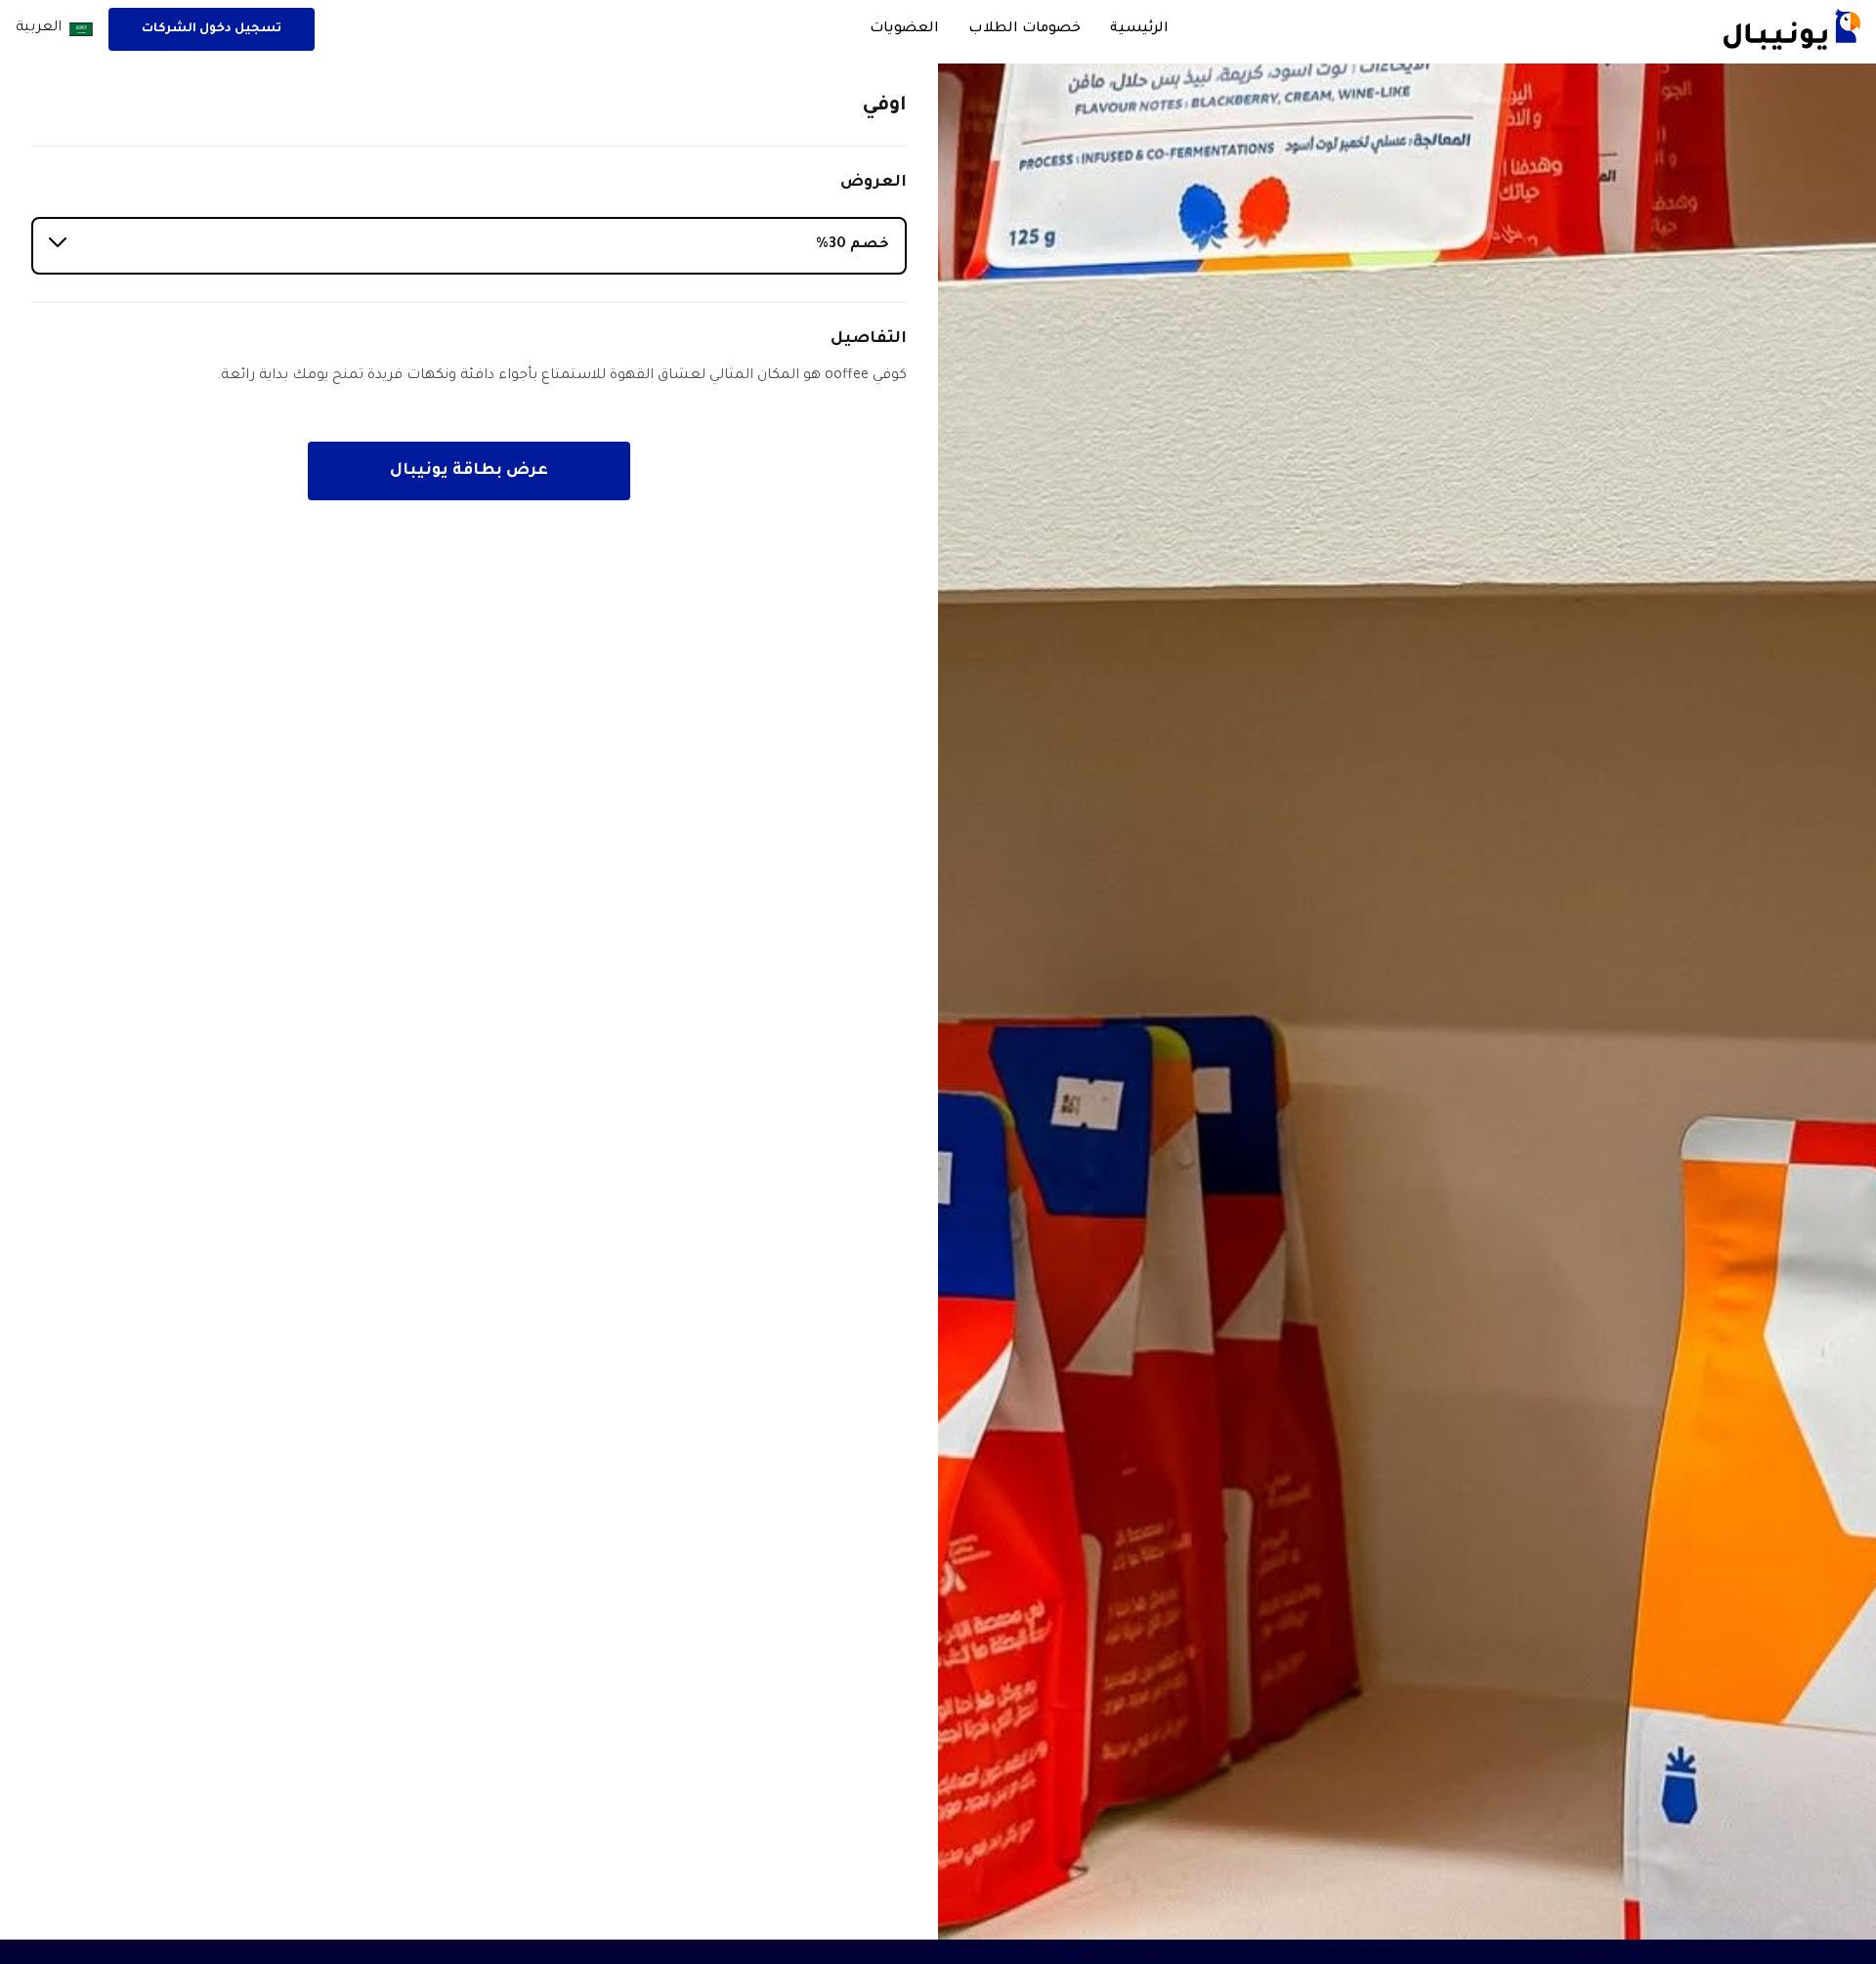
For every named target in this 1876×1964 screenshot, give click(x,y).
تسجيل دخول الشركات (212, 29)
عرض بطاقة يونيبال (469, 471)
